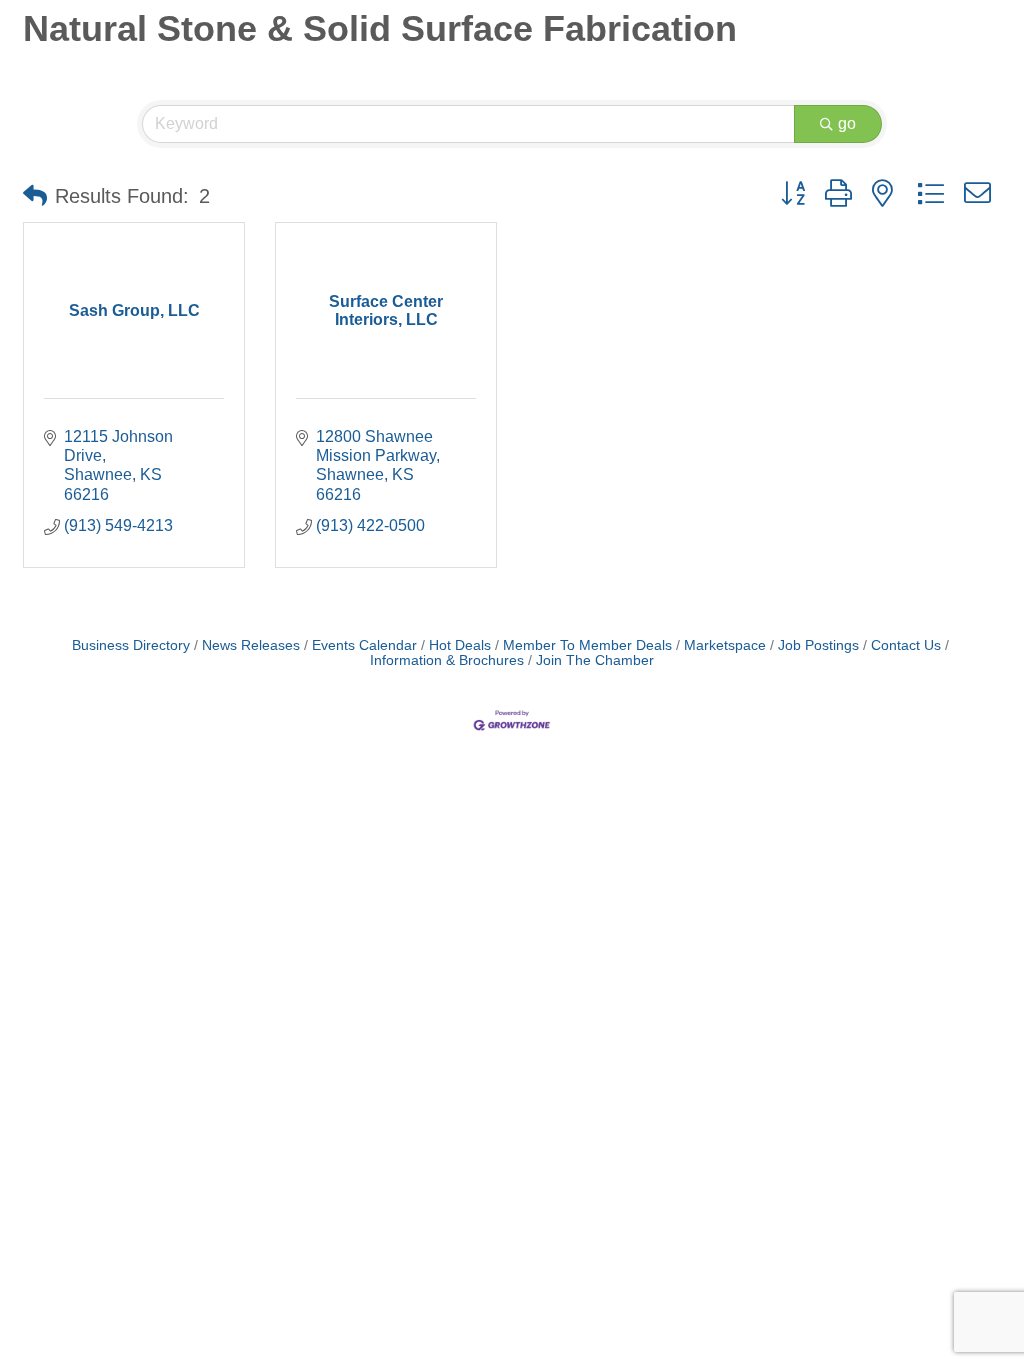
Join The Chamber (595, 660)
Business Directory (131, 645)
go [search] (847, 123)
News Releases (251, 645)
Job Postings (818, 645)
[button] (35, 196)
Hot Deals (460, 645)
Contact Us (906, 645)
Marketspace (725, 645)
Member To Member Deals (587, 645)
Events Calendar (364, 645)
